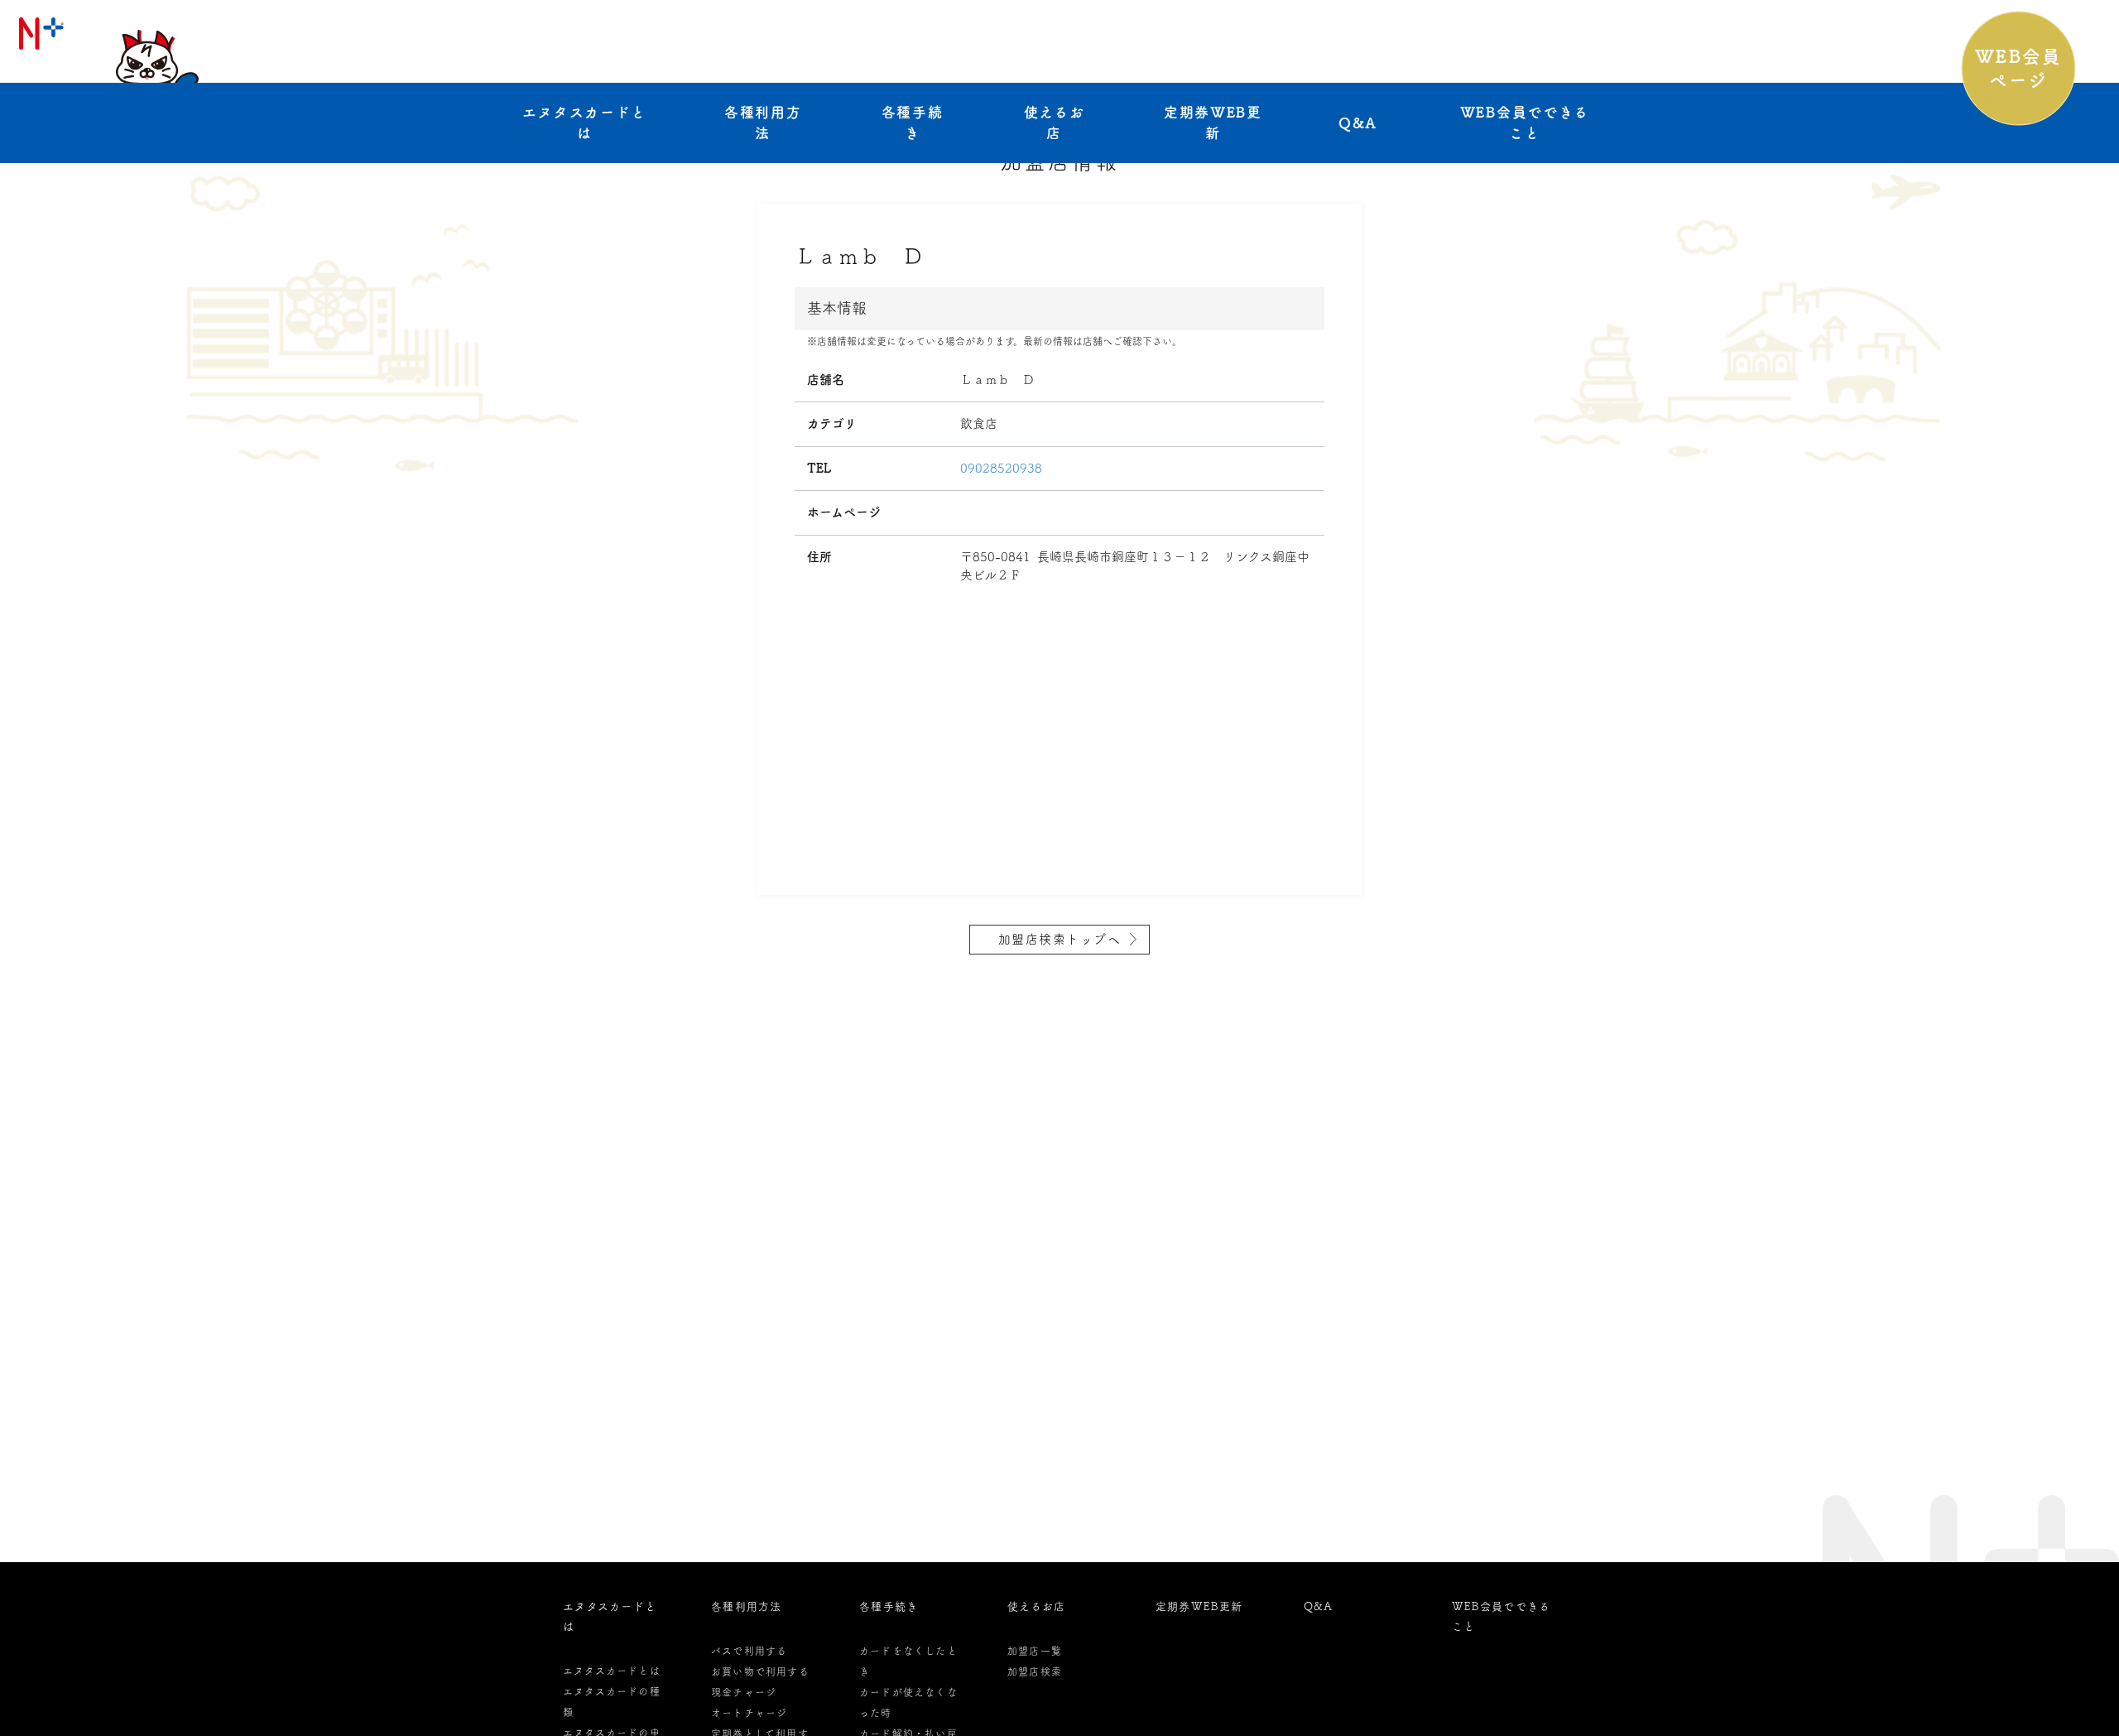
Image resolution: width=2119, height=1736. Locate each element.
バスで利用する (749, 1651)
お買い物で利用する (760, 1671)
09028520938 (1001, 468)
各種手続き (913, 123)
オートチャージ (749, 1713)
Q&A (1358, 123)
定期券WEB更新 (1213, 123)
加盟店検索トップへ (1060, 939)
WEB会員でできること (1525, 123)
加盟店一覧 (1035, 1651)
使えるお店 (1055, 123)
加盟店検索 (1035, 1671)
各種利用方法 (763, 123)
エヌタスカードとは (584, 123)
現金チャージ (744, 1692)
